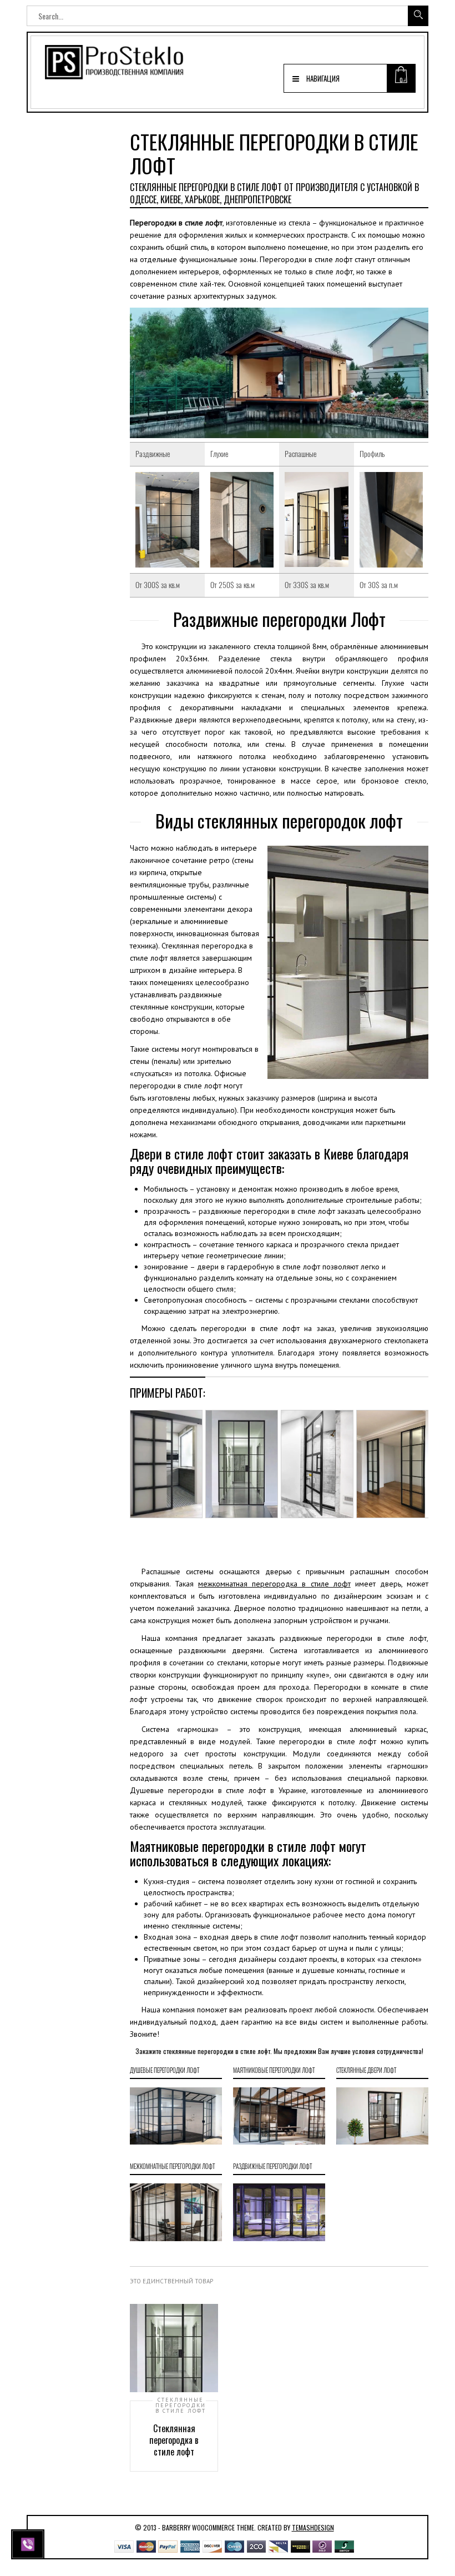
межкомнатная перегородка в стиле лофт (274, 1584)
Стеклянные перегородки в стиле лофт (181, 2406)
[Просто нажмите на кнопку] (29, 2543)
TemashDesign (313, 2527)
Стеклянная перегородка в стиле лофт (174, 2440)
